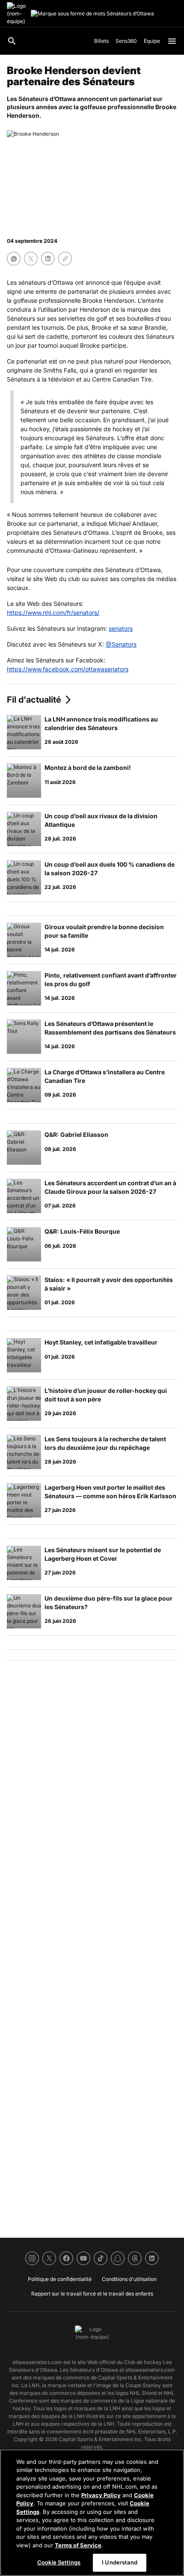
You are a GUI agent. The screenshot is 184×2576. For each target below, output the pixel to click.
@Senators (121, 644)
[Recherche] (12, 41)
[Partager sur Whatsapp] (14, 259)
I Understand (120, 2562)
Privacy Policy (101, 2495)
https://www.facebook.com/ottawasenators (68, 669)
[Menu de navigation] (172, 41)
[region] (92, 2513)
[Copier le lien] (65, 259)
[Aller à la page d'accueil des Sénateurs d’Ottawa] (17, 14)
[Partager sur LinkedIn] (48, 259)
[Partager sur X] (31, 259)
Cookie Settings (59, 2562)
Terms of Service (78, 2545)
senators (121, 628)
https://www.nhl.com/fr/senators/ (53, 613)
